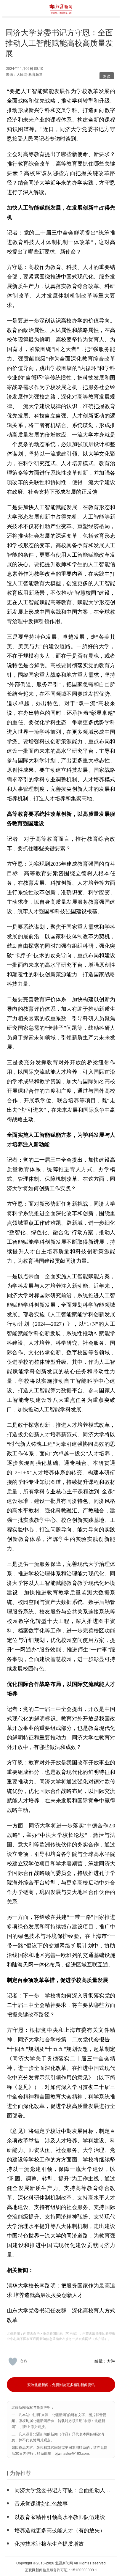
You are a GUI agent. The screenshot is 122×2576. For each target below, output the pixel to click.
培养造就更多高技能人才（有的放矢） (60, 2530)
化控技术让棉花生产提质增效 (49, 2543)
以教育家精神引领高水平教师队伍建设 (60, 2517)
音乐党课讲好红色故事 (41, 2503)
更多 (107, 76)
